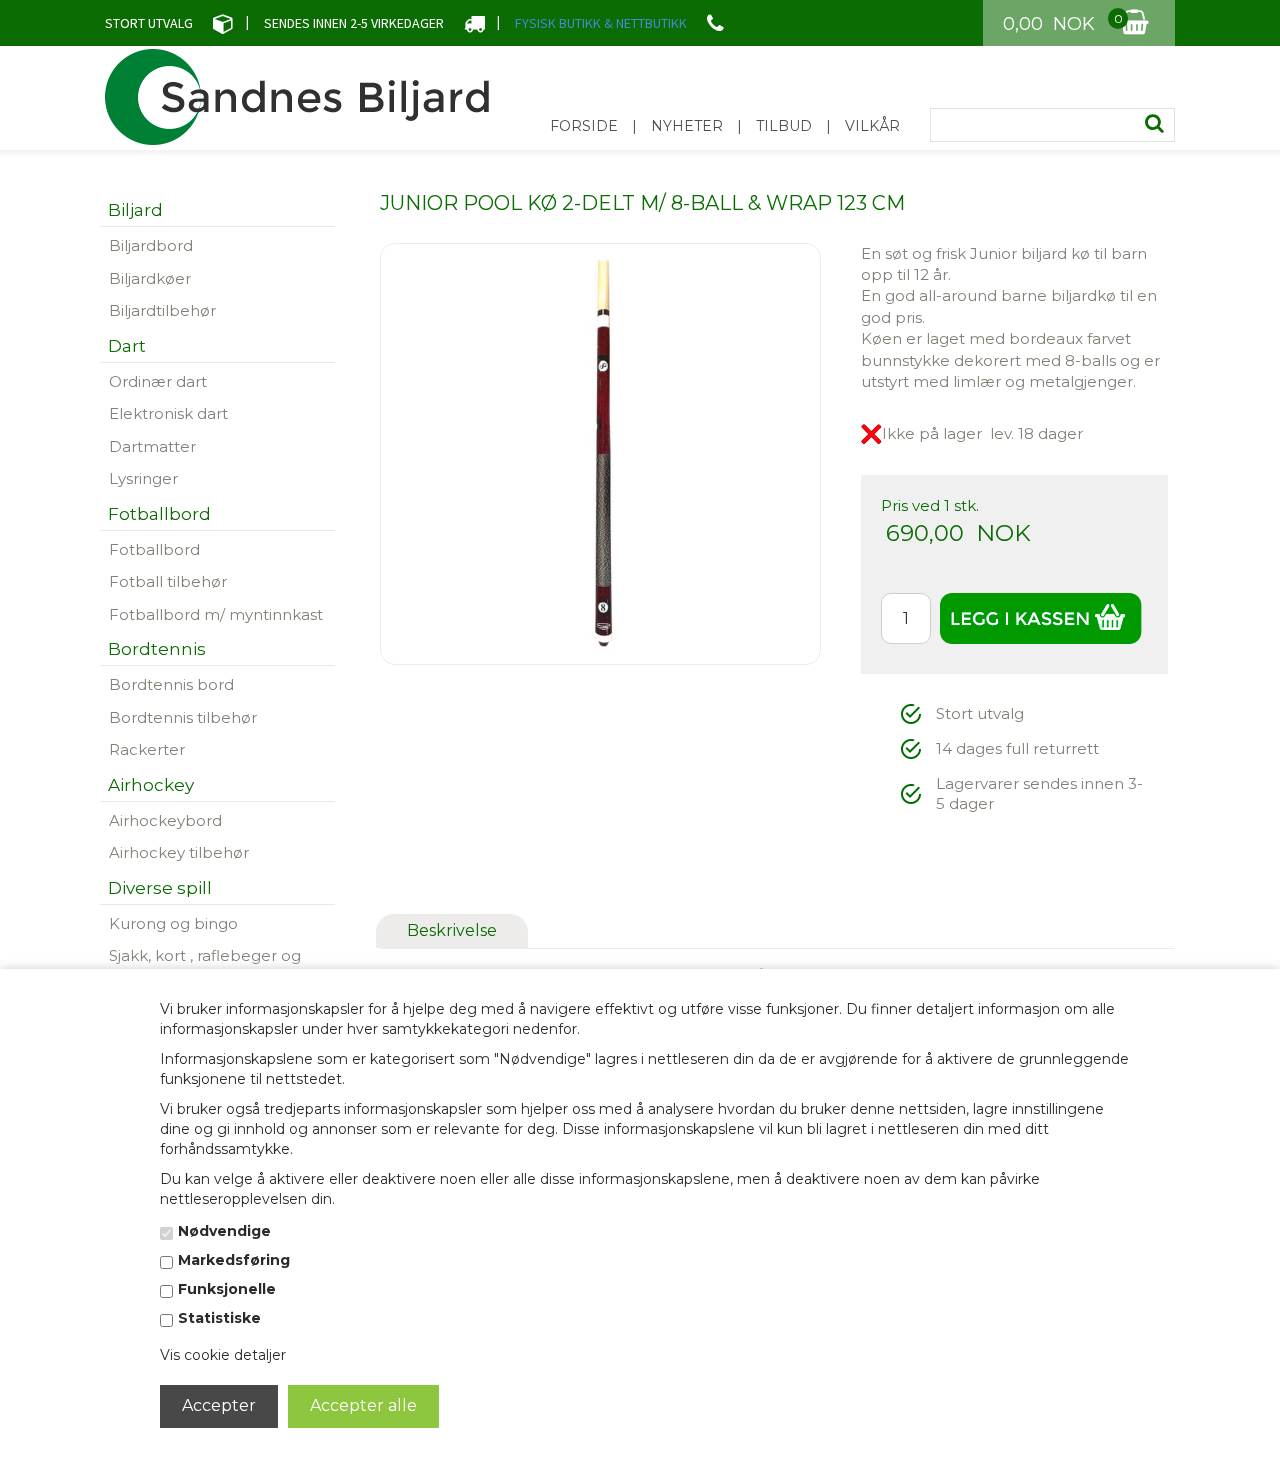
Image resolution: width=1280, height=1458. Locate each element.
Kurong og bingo (173, 923)
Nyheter (687, 126)
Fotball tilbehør (168, 581)
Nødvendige (224, 1231)
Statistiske (219, 1318)
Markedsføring (234, 1260)
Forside (584, 126)
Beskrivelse (452, 930)
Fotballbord (154, 549)
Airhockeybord (165, 820)
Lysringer (143, 478)
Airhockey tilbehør (179, 852)
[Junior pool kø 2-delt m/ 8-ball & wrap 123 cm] (601, 452)
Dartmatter (152, 446)
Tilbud (784, 126)
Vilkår (872, 126)
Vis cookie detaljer (223, 1355)
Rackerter (147, 749)
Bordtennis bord (171, 684)
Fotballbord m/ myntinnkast (216, 614)
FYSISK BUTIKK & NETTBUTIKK (601, 23)
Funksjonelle (227, 1289)
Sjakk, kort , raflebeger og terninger (205, 966)
